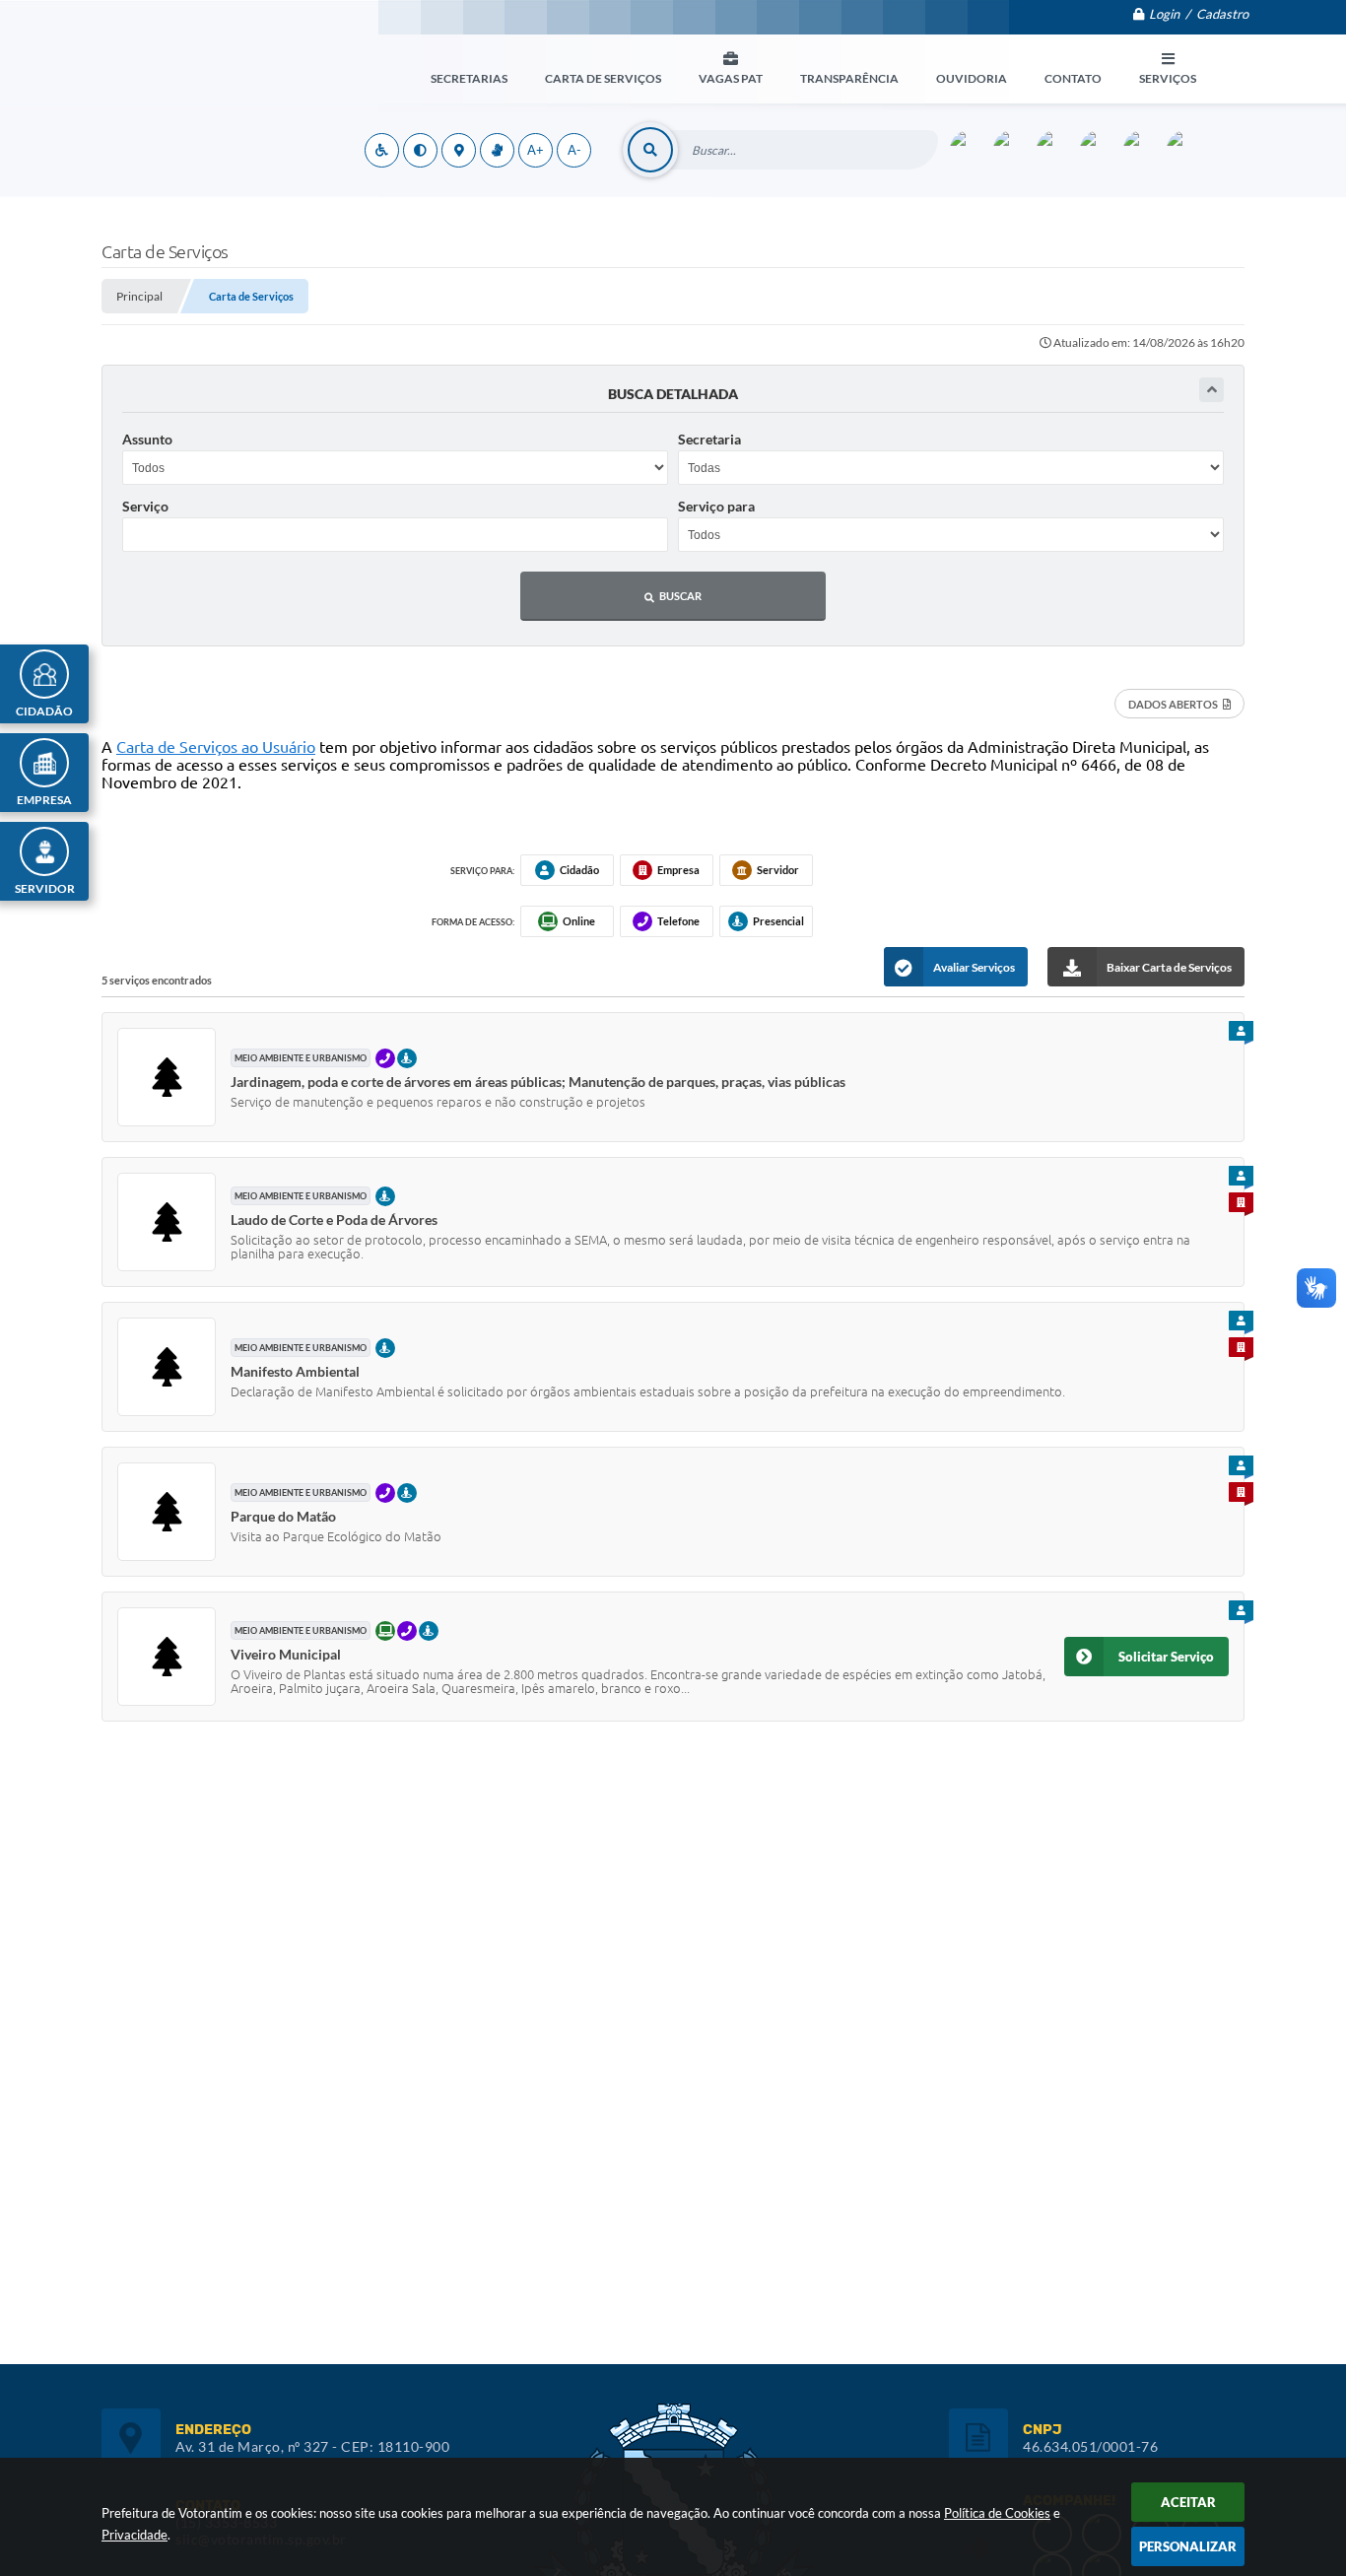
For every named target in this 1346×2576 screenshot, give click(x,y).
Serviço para (716, 506)
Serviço (145, 506)
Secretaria (709, 439)
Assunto (147, 439)
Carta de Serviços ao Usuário (216, 747)
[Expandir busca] (1211, 390)
